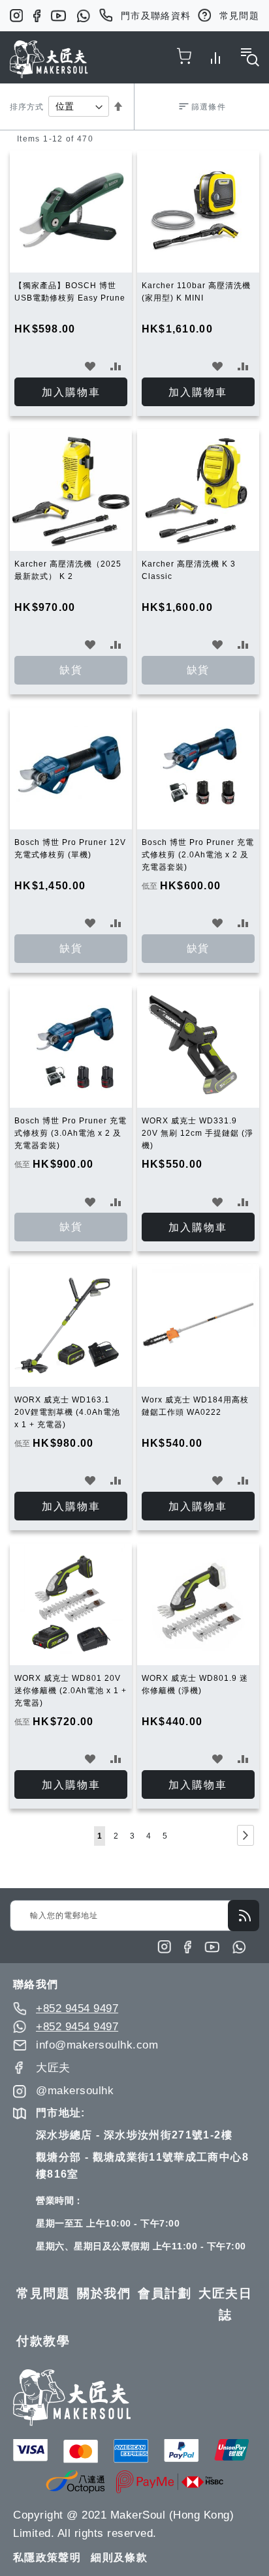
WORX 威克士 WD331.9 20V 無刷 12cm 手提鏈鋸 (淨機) (198, 1133)
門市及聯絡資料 (156, 16)
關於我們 (104, 2293)
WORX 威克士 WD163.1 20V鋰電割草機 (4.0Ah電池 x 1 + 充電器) (67, 1412)
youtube (58, 16)
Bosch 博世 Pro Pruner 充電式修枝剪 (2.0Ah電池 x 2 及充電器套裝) (198, 855)
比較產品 (215, 55)
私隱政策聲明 (47, 2557)
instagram (16, 16)
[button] (90, 366)
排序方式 (27, 107)
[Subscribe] (244, 1916)
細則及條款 (119, 2557)
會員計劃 (165, 2293)
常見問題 (239, 16)
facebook (37, 16)
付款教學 (43, 2341)
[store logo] (49, 59)
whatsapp (83, 16)
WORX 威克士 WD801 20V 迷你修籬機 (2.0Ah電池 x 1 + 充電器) (71, 1691)
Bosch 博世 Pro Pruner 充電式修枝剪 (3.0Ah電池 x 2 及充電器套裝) (71, 1133)
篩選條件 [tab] (208, 107)
